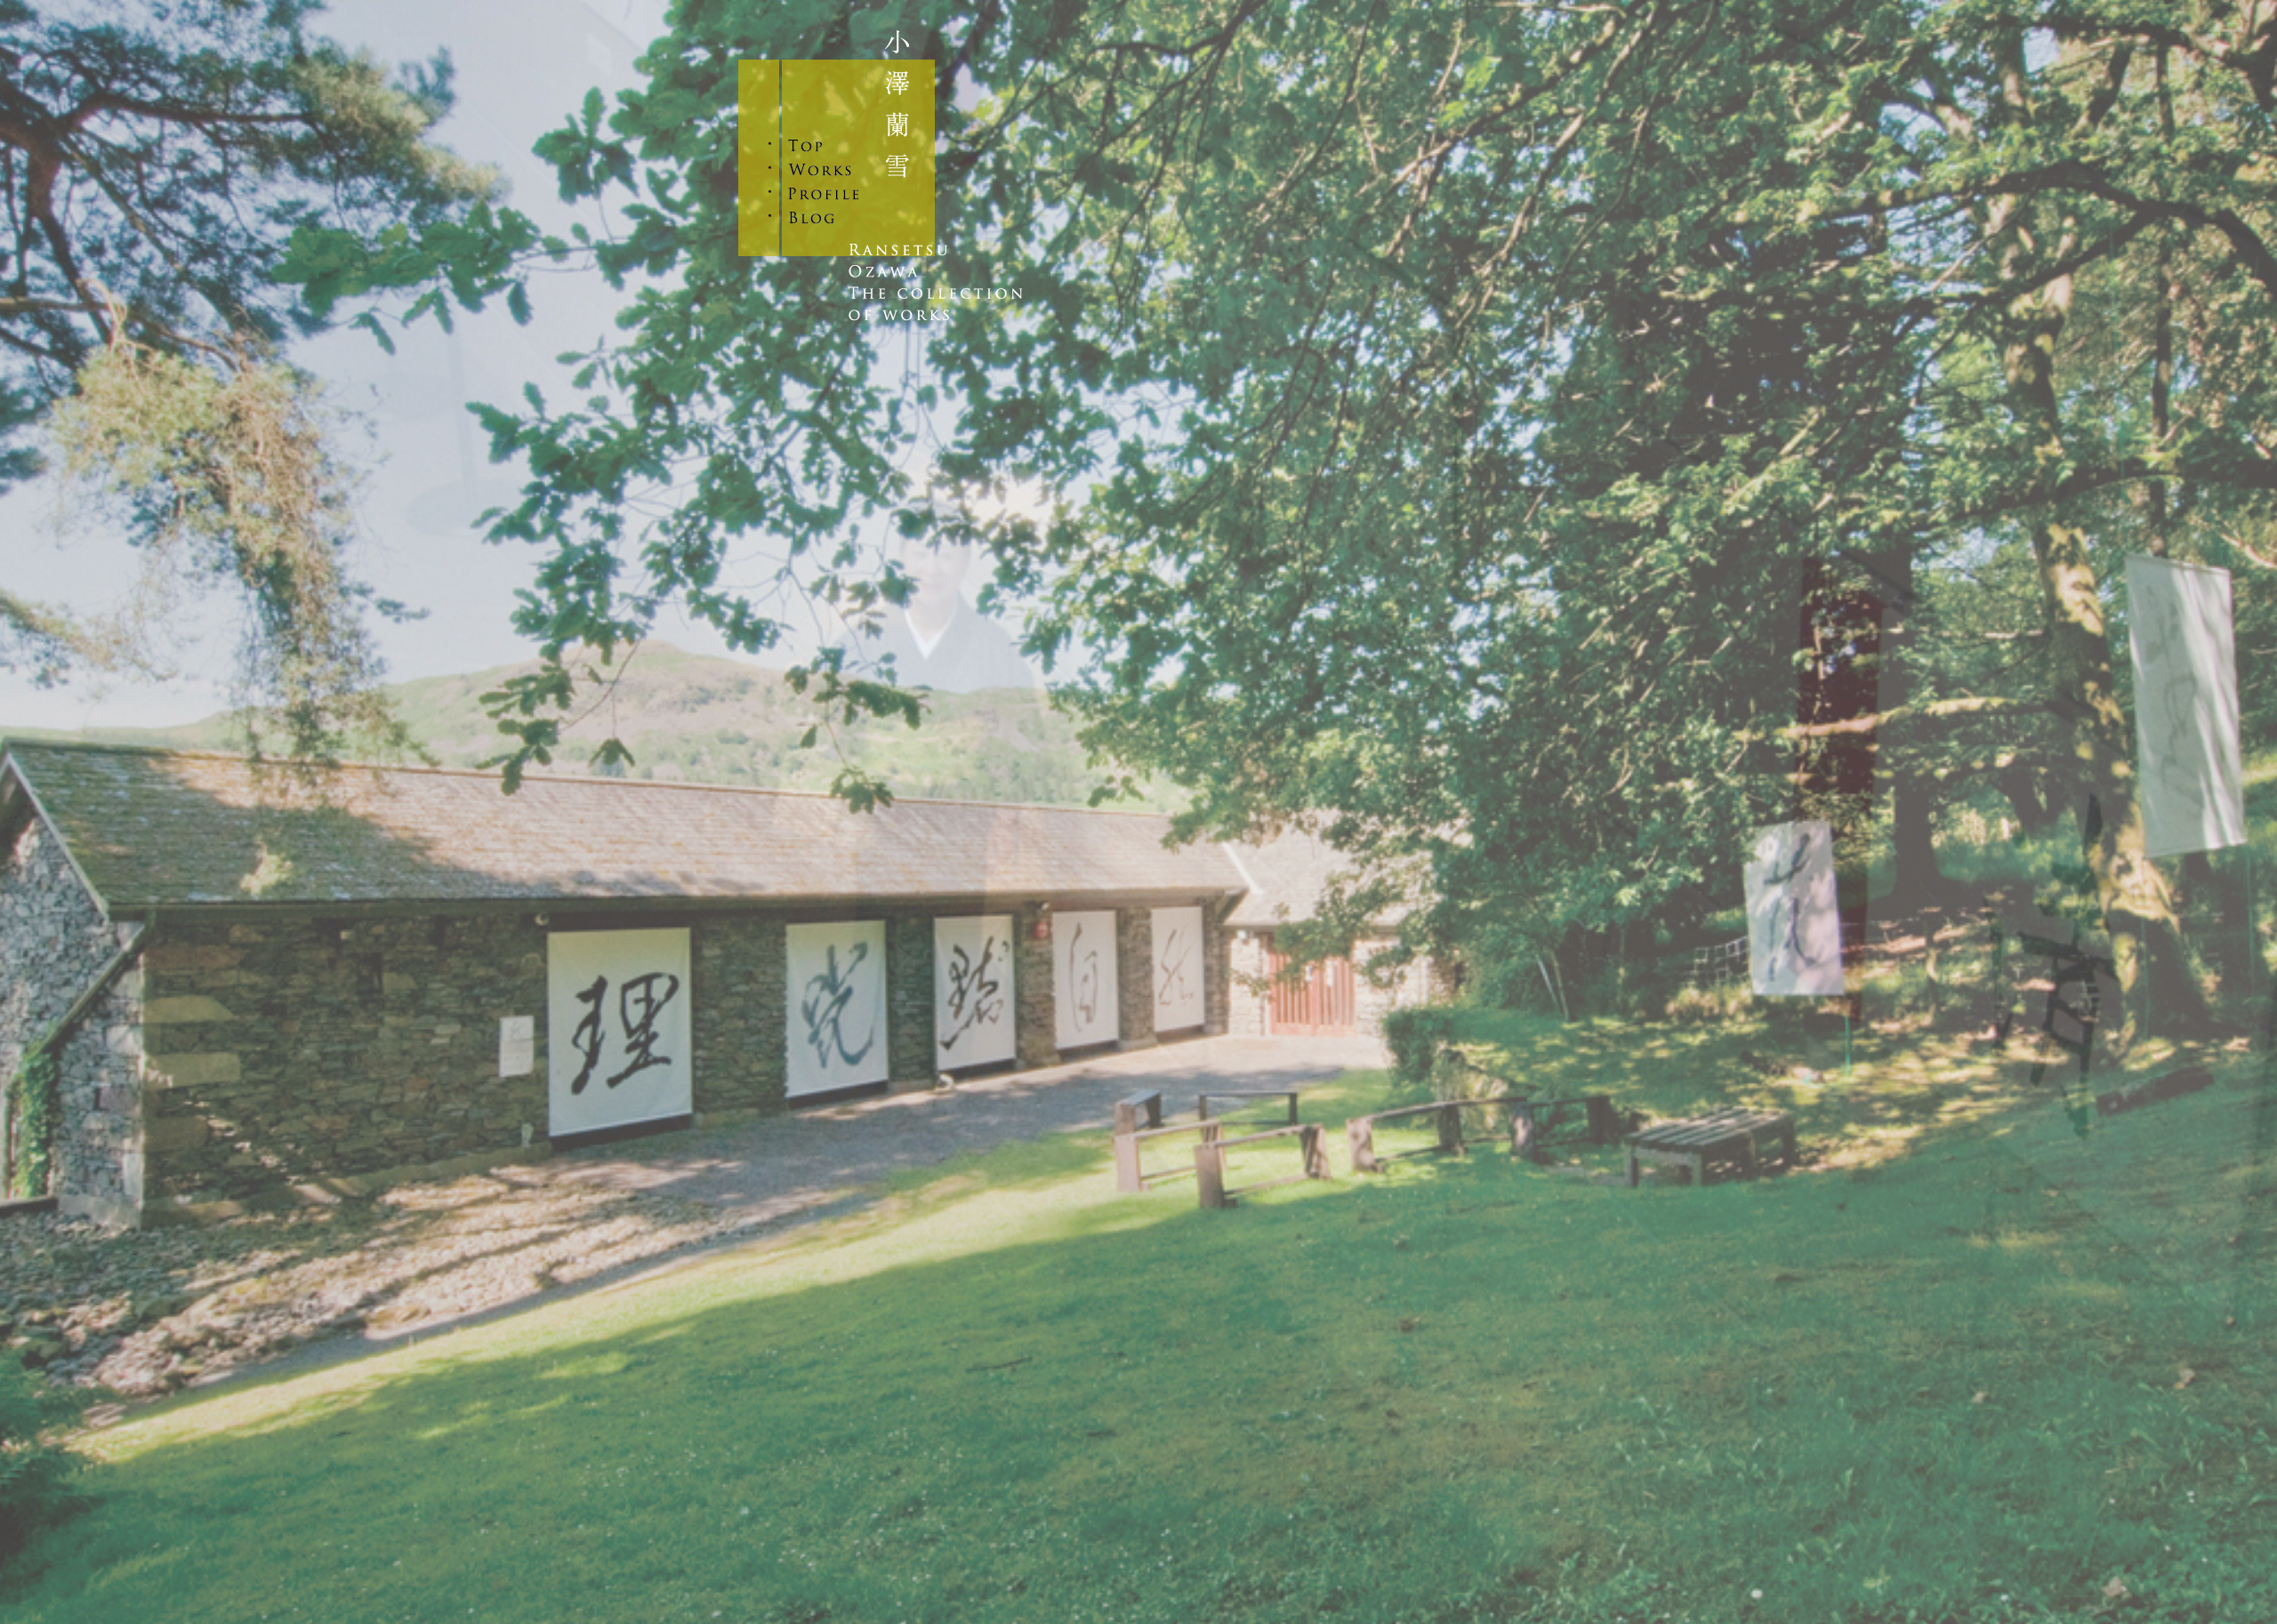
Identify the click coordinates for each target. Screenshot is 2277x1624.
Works (825, 169)
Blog (825, 217)
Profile (825, 193)
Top (825, 145)
